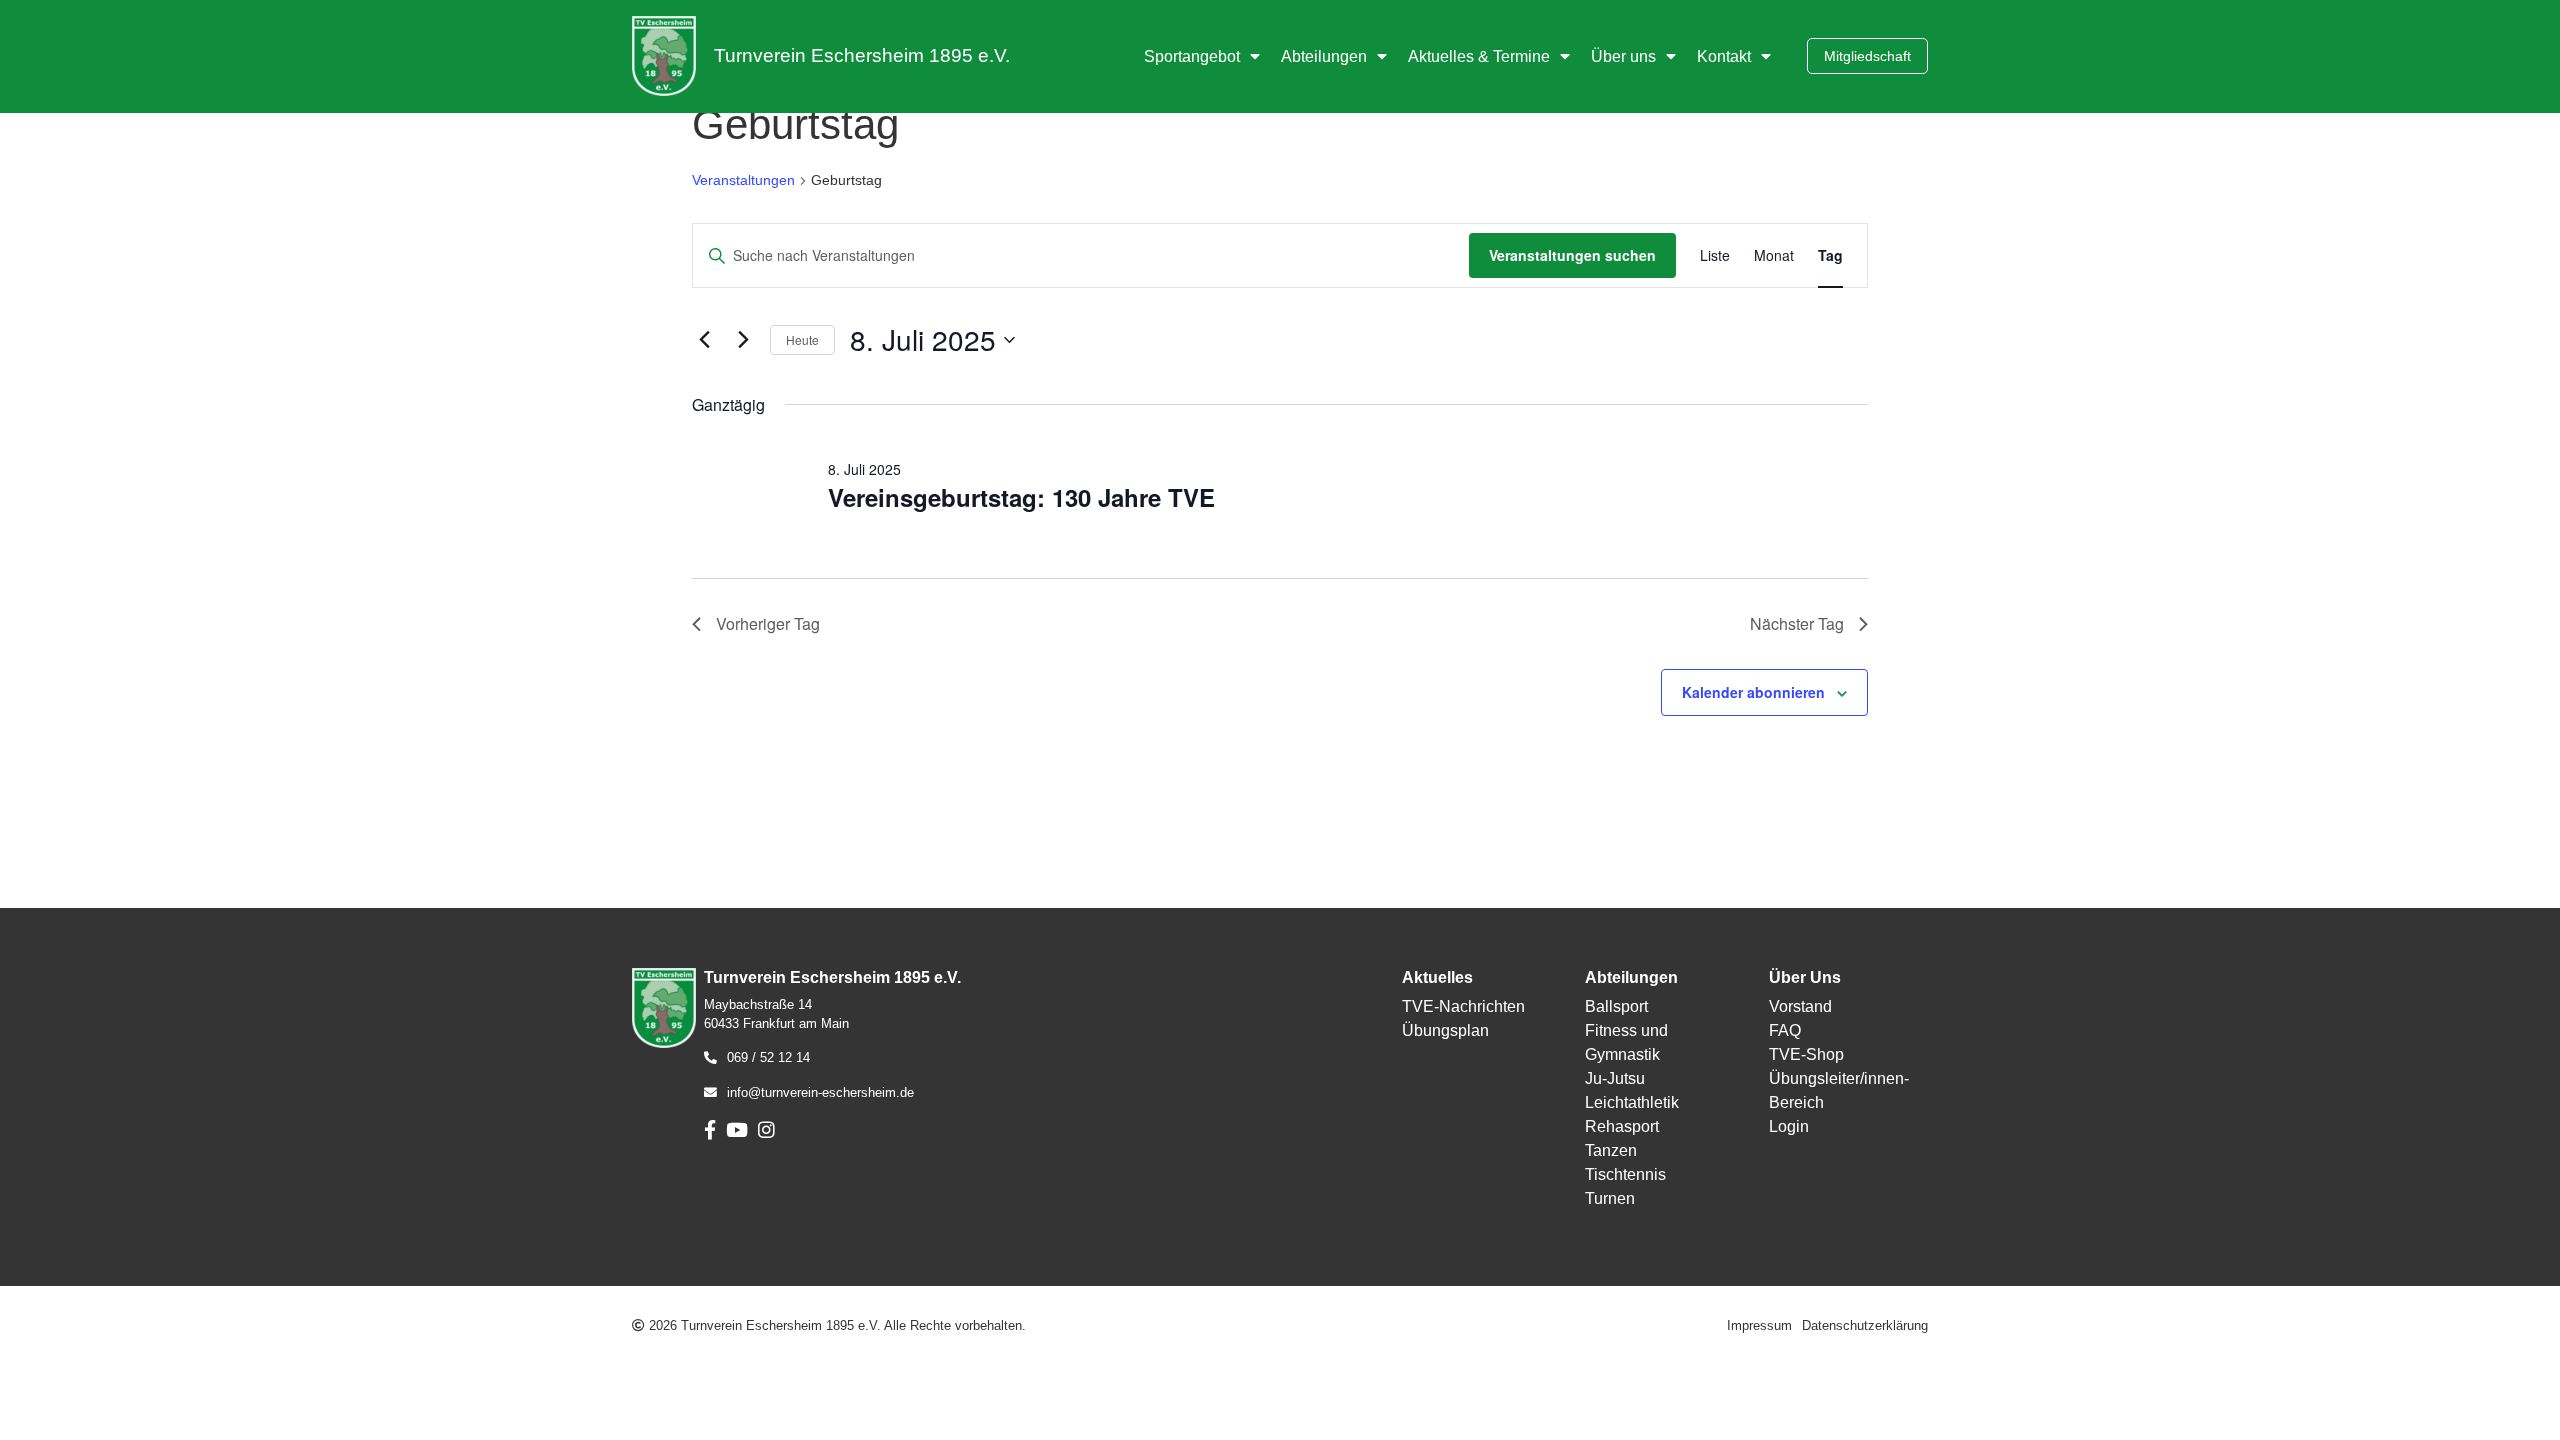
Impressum (1759, 1325)
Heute (802, 339)
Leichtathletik (1632, 1102)
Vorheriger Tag (768, 623)
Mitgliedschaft (1867, 56)
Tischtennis (1625, 1174)
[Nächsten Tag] (743, 340)
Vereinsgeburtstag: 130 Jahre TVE (1021, 497)
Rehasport (1622, 1126)
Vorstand (1800, 1006)
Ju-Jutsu (1615, 1078)
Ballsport (1616, 1006)
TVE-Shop (1806, 1054)
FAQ (1785, 1030)
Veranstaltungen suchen (1572, 255)
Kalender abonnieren (1753, 692)
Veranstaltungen (743, 180)
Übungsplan (1445, 1030)
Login (1789, 1126)
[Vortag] (704, 340)
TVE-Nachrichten (1463, 1006)
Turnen (1610, 1198)
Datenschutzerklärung (1865, 1325)
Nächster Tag (1797, 623)
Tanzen (1611, 1150)
